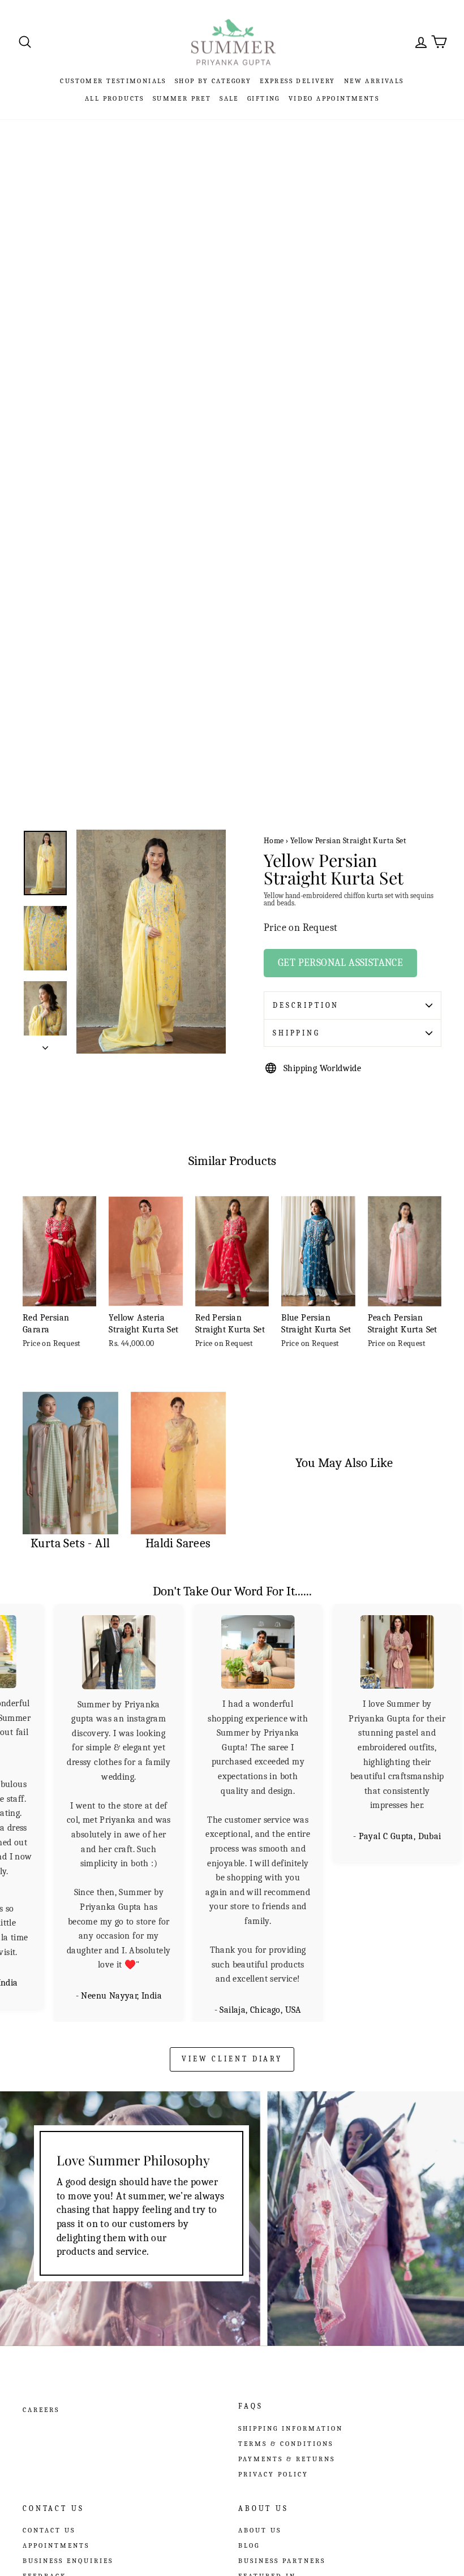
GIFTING (264, 98)
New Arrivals (374, 81)
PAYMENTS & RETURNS (287, 2459)
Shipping (297, 1033)
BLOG (249, 2545)
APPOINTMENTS (56, 2545)
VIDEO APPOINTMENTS (334, 98)
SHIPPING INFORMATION (291, 2428)
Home (274, 841)
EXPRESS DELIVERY (297, 81)
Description (306, 1005)
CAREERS (41, 2410)
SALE (229, 98)
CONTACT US (49, 2530)
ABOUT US (260, 2530)
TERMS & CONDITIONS (286, 2444)
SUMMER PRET (182, 98)
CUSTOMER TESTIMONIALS (113, 81)
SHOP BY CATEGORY (213, 81)
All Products (115, 98)
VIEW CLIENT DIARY (232, 2059)
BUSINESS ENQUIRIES (68, 2561)
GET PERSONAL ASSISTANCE (340, 963)
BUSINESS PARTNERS (282, 2561)
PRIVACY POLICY (273, 2474)
